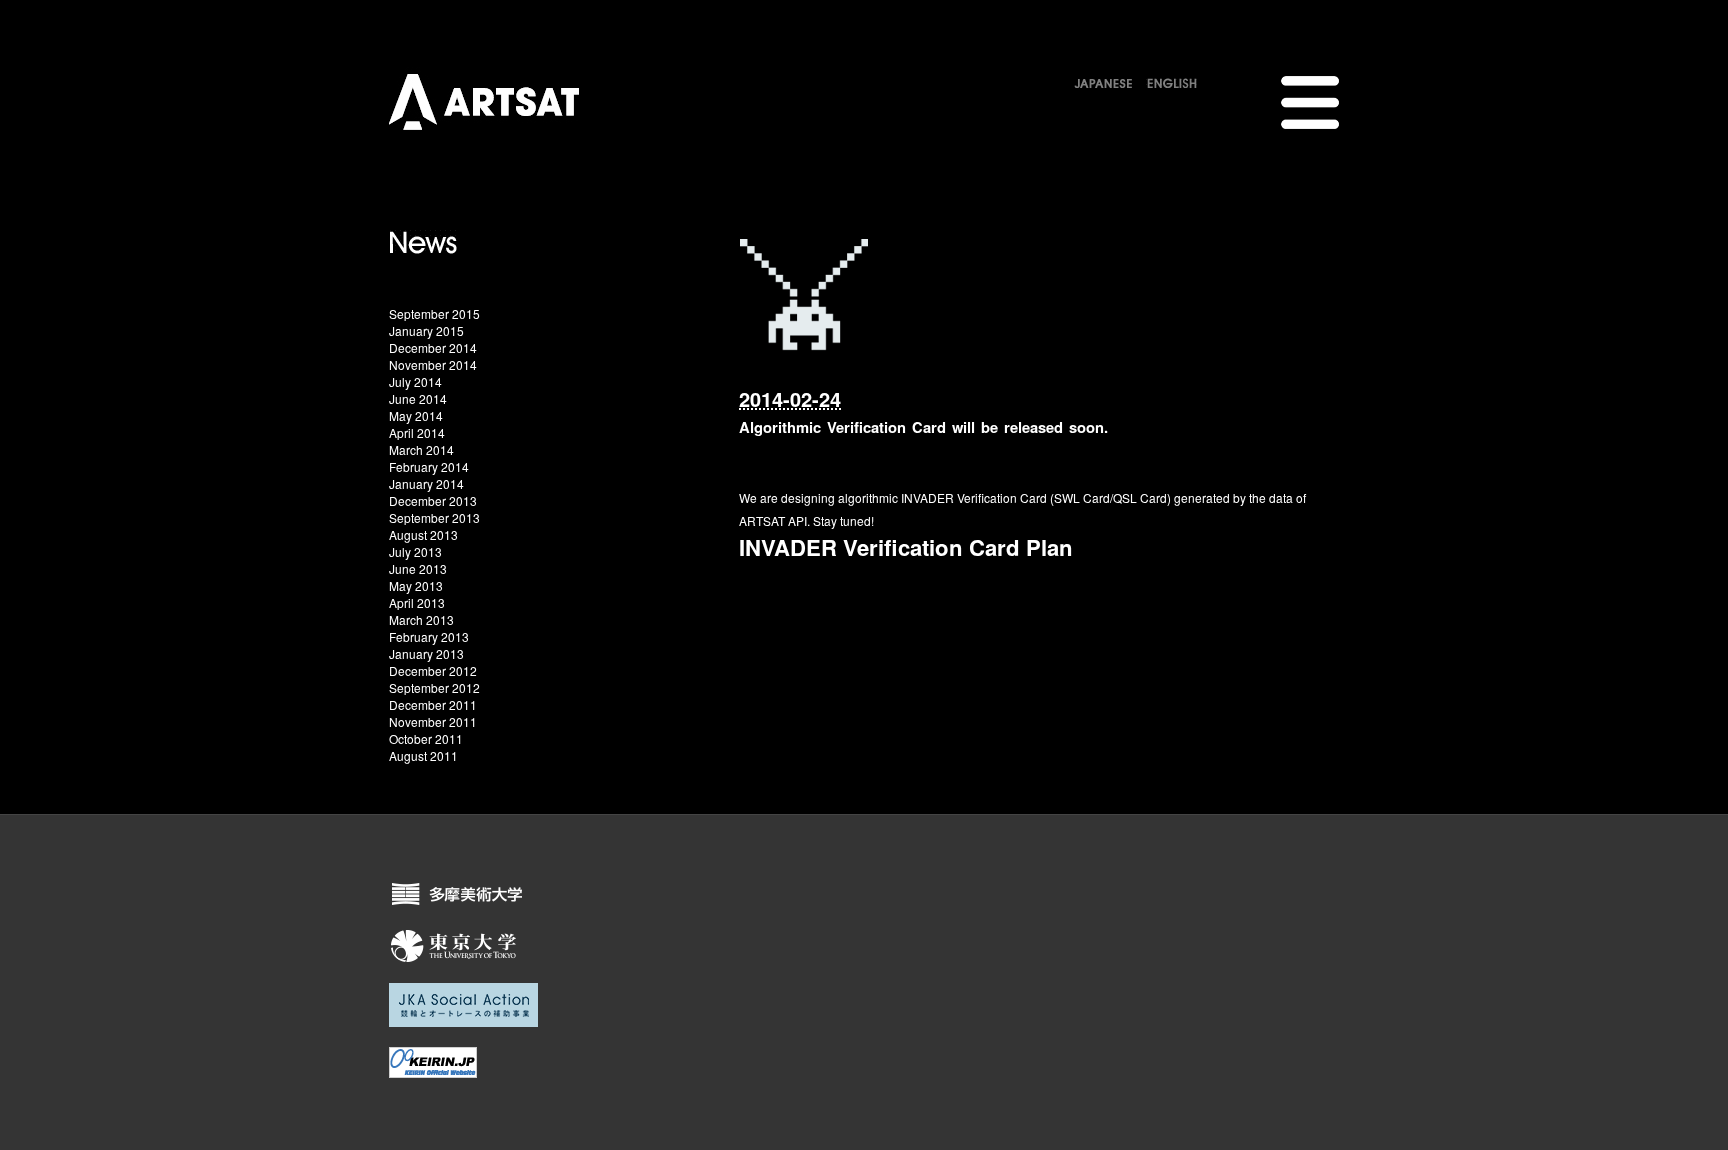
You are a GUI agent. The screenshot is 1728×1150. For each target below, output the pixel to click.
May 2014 (416, 415)
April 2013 (417, 602)
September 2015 (434, 313)
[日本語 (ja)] (1103, 80)
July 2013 (415, 551)
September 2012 (434, 687)
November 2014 (433, 364)
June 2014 (418, 398)
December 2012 (433, 670)
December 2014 (433, 347)
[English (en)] (1172, 80)
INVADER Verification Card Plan (906, 547)
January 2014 (426, 483)
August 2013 (423, 534)
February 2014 (429, 466)
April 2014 (417, 432)
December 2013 (433, 500)
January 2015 (426, 330)
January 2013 (426, 653)
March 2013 (421, 619)
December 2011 (433, 704)
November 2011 (433, 721)
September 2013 (434, 517)
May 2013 (416, 585)
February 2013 (429, 636)
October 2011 (426, 738)
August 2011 (423, 755)
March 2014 (421, 449)
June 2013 (418, 568)
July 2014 (415, 381)
